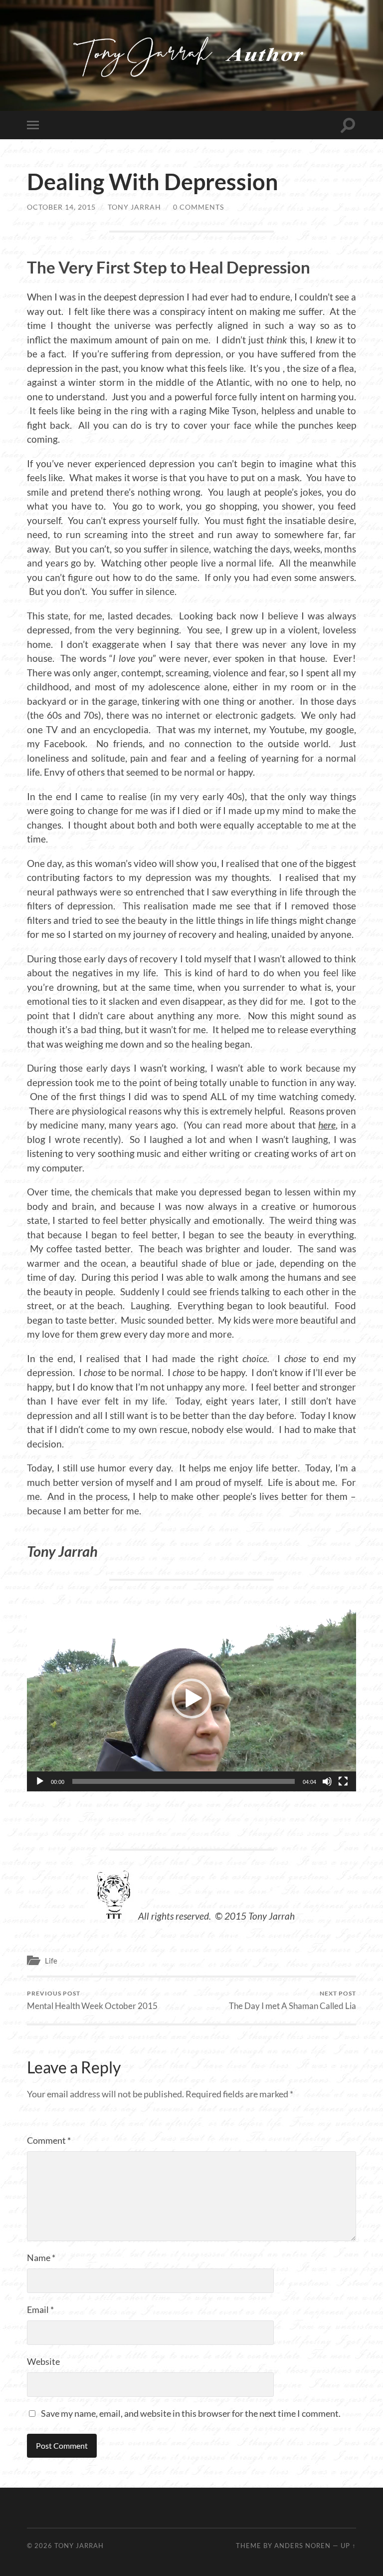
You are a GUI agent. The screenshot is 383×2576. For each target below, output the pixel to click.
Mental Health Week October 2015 (92, 2000)
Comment (49, 2140)
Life (51, 1961)
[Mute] (327, 1781)
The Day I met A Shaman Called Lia (292, 2000)
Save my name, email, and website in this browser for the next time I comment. (191, 2413)
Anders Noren (302, 2546)
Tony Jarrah (134, 207)
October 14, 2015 (61, 207)
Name (41, 2258)
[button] (191, 1699)
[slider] (184, 1781)
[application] (191, 1699)
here (327, 1125)
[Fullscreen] (343, 1781)
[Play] (40, 1781)
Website (43, 2361)
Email (40, 2309)
